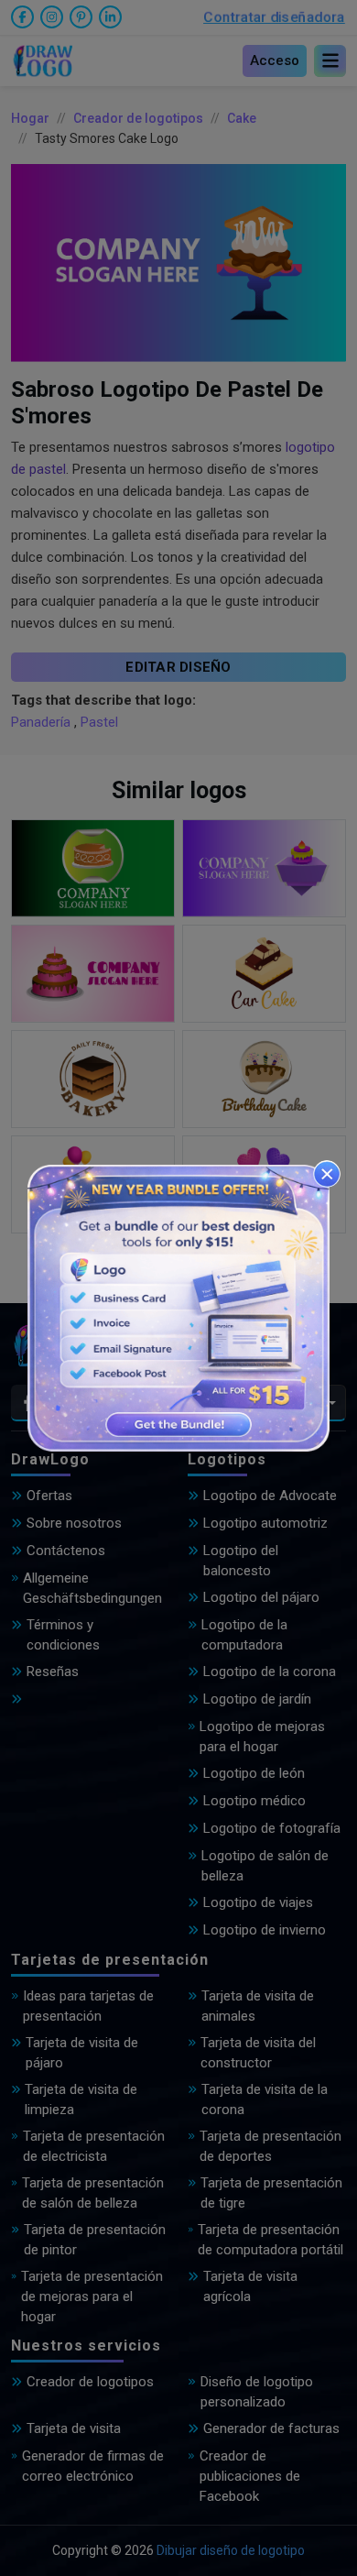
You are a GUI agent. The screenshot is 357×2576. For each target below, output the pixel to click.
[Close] (327, 1174)
